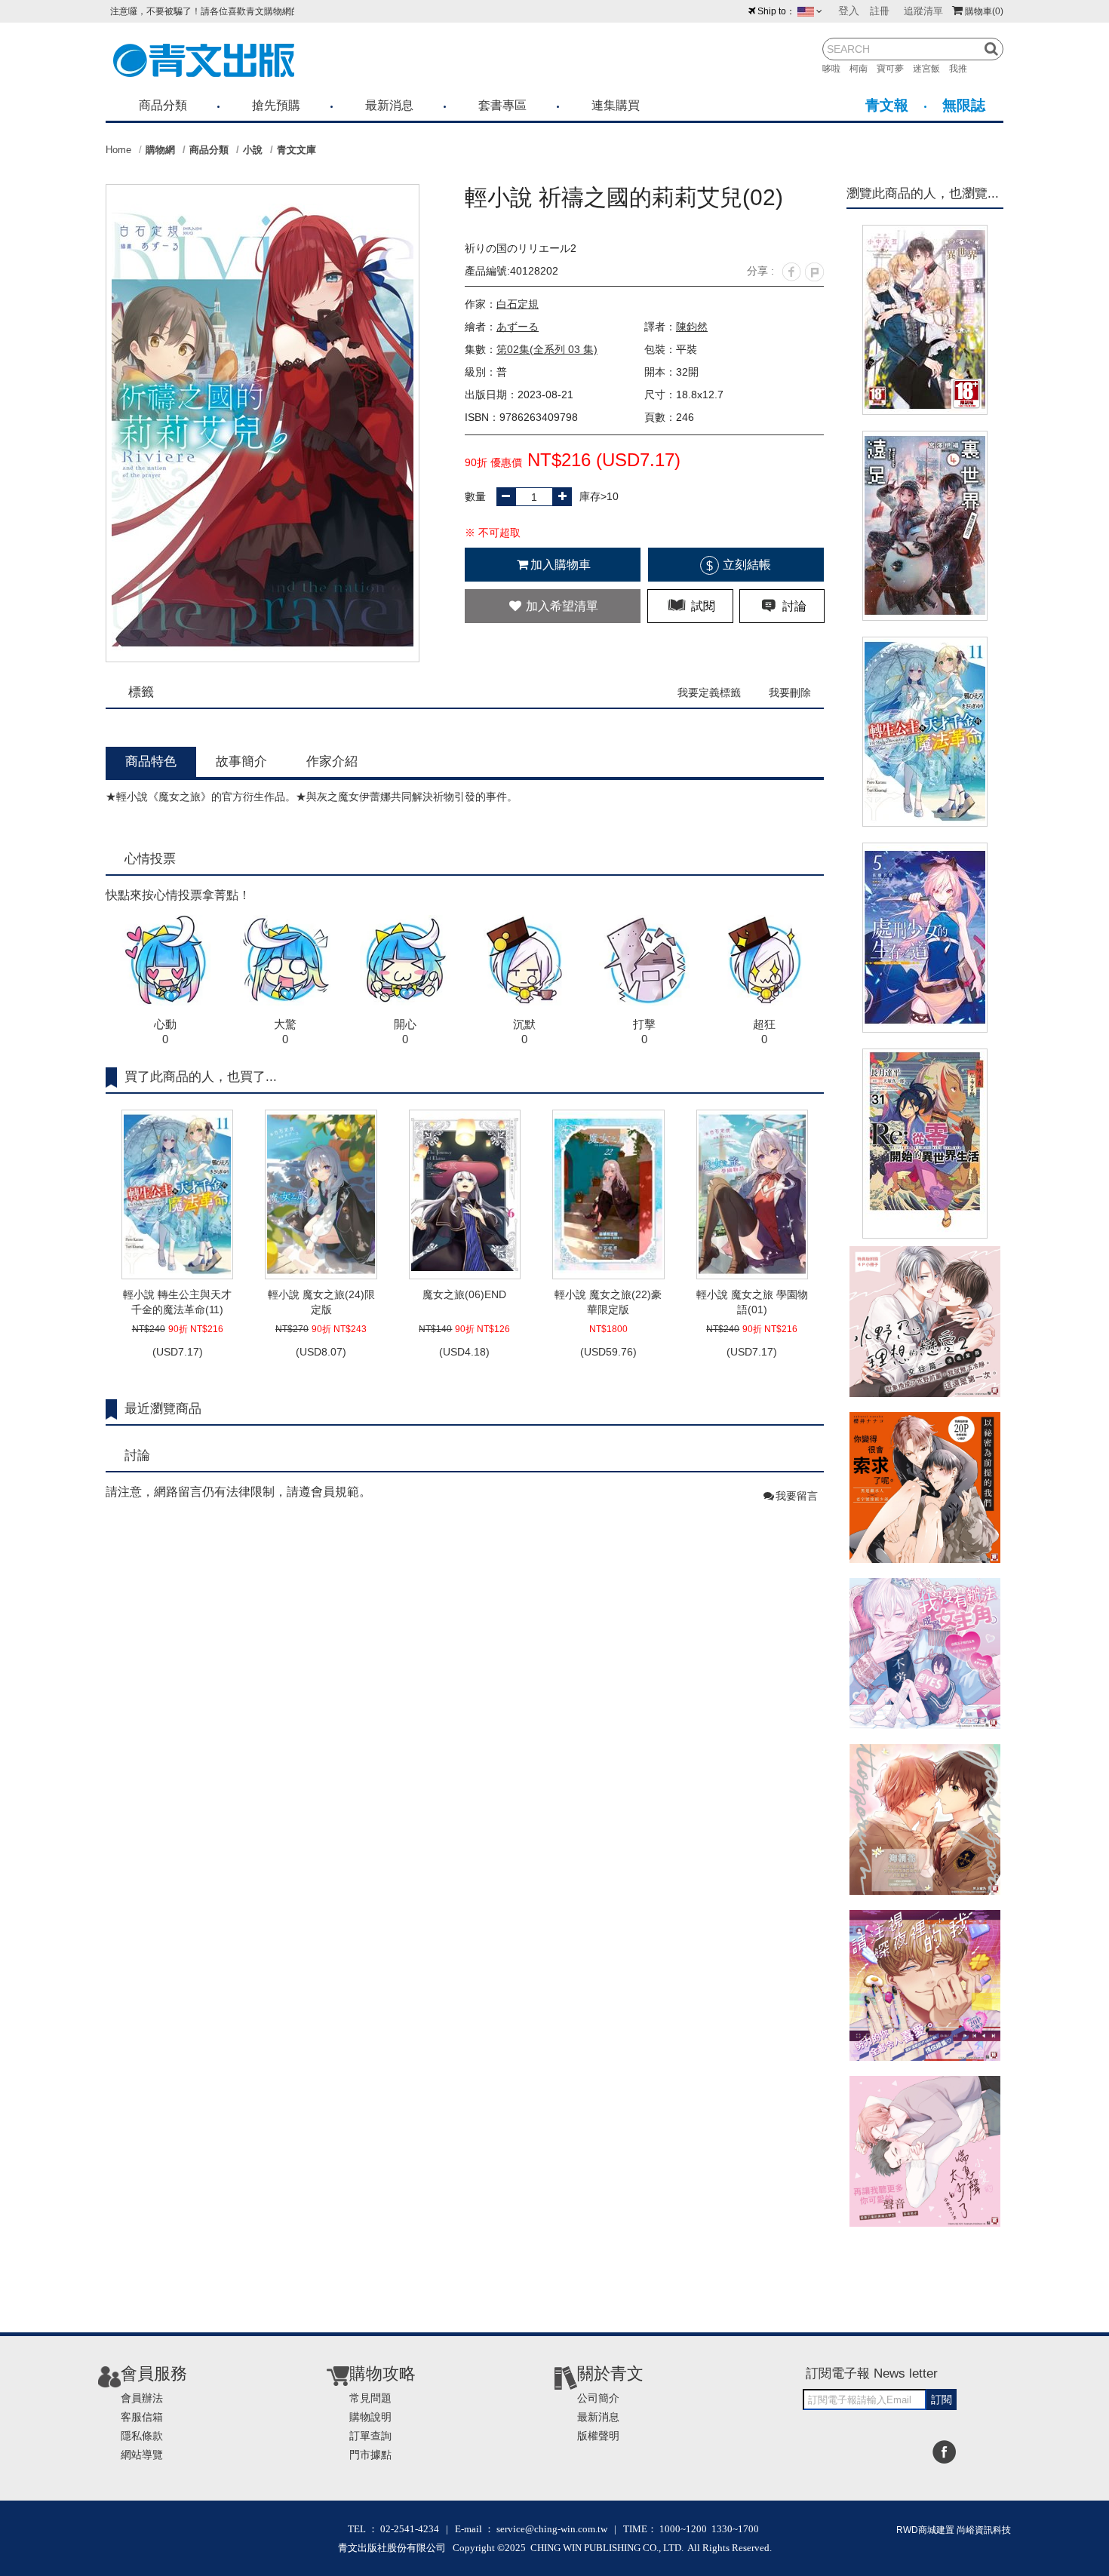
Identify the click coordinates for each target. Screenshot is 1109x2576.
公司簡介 (598, 2398)
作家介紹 (332, 761)
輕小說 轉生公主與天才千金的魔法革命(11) (177, 1302)
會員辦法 (142, 2398)
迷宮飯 (931, 69)
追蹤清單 (923, 11)
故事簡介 (241, 761)
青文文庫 (296, 150)
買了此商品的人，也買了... (201, 1077)
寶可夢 (895, 69)
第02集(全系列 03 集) (547, 349)
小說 (253, 150)
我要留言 (797, 1496)
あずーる (518, 327)
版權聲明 (598, 2436)
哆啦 (836, 69)
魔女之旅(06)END (464, 1294)
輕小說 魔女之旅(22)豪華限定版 (608, 1302)
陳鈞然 (692, 327)
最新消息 (389, 105)
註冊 (880, 11)
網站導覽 (142, 2455)
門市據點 (370, 2455)
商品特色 (151, 761)
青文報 (887, 105)
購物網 (160, 150)
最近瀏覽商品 (163, 1409)
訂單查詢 (370, 2436)
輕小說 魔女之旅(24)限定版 (321, 1302)
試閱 (702, 606)
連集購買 (616, 105)
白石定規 (518, 304)
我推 (963, 69)
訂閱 (942, 2399)
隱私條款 (142, 2436)
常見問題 (370, 2398)
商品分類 (163, 105)
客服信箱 (142, 2417)
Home (118, 150)
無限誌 (964, 105)
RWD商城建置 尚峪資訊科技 (954, 2530)
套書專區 (502, 105)
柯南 (863, 69)
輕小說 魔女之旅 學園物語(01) (752, 1302)
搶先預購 (276, 105)
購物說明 (370, 2417)
